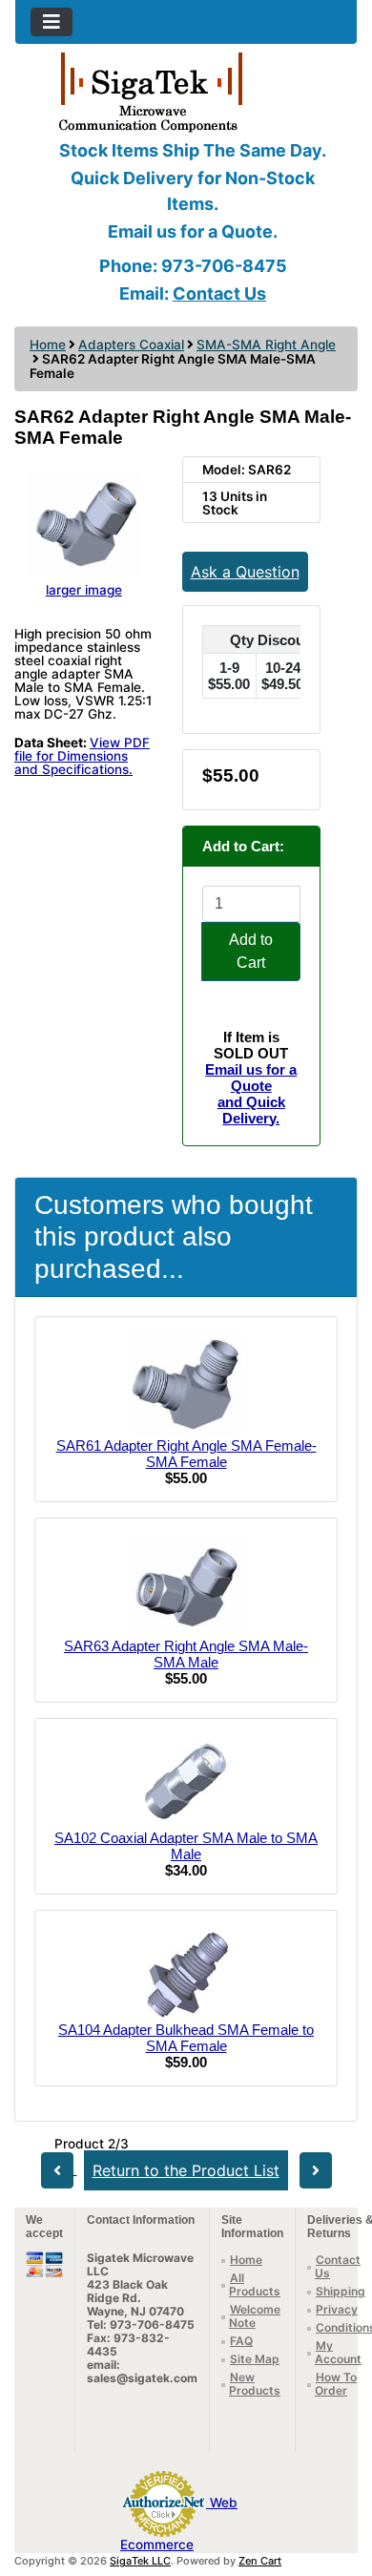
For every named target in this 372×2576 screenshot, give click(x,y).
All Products (255, 2284)
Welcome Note (255, 2316)
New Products (255, 2384)
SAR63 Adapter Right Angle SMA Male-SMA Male (186, 1654)
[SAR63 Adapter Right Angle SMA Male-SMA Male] (186, 1585)
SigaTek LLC (140, 2561)
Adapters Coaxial (131, 345)
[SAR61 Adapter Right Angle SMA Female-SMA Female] (186, 1383)
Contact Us (219, 293)
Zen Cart (260, 2561)
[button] (337, 2482)
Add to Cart (251, 951)
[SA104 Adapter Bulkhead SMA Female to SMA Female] (186, 1972)
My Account (338, 2352)
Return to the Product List (186, 2170)
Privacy (337, 2309)
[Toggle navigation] (52, 22)
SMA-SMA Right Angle (266, 345)
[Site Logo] (186, 91)
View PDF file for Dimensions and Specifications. (82, 756)
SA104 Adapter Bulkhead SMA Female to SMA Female (186, 2038)
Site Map (255, 2359)
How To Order (336, 2384)
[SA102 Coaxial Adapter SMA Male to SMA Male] (186, 1780)
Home (48, 345)
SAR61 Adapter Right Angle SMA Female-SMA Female (186, 1454)
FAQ (241, 2341)
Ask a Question (245, 572)
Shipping (341, 2291)
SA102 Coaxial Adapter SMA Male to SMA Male (186, 1846)
